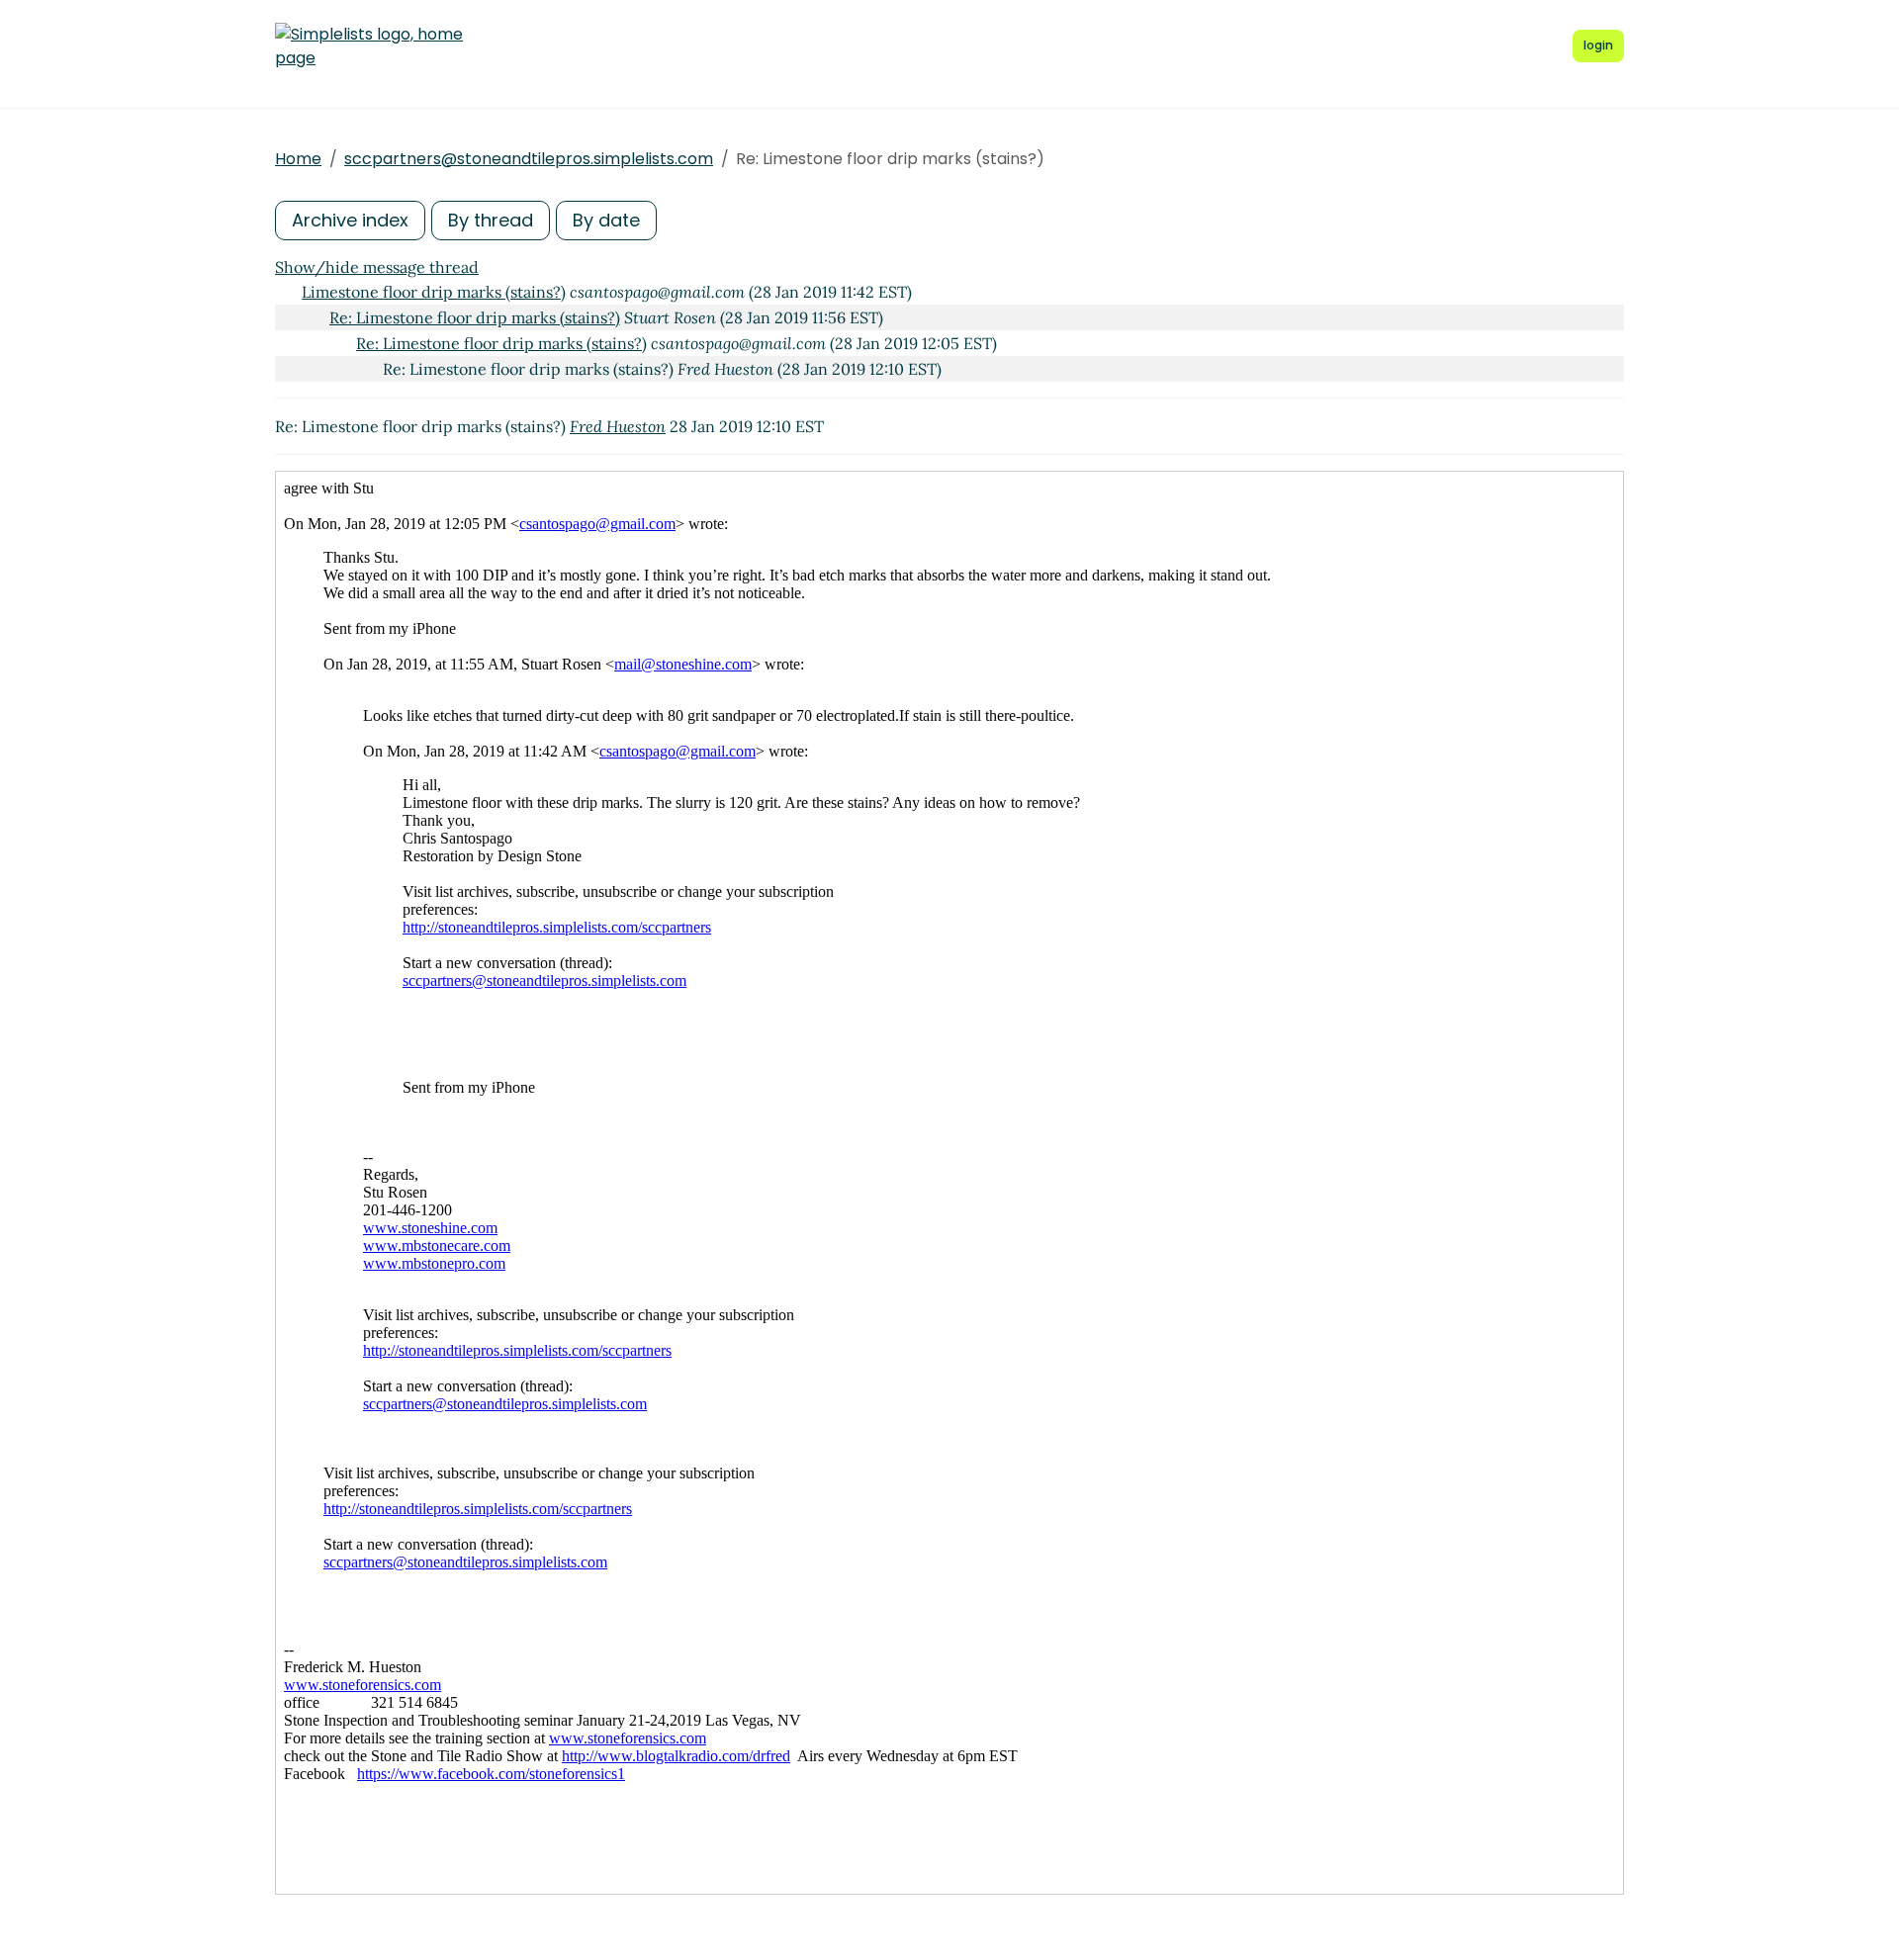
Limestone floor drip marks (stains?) (434, 292)
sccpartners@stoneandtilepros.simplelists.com (529, 159)
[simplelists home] (369, 46)
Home (298, 159)
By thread (491, 220)
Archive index (350, 220)
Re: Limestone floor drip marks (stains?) (475, 317)
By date (606, 220)
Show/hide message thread (377, 267)
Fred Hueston (618, 426)
